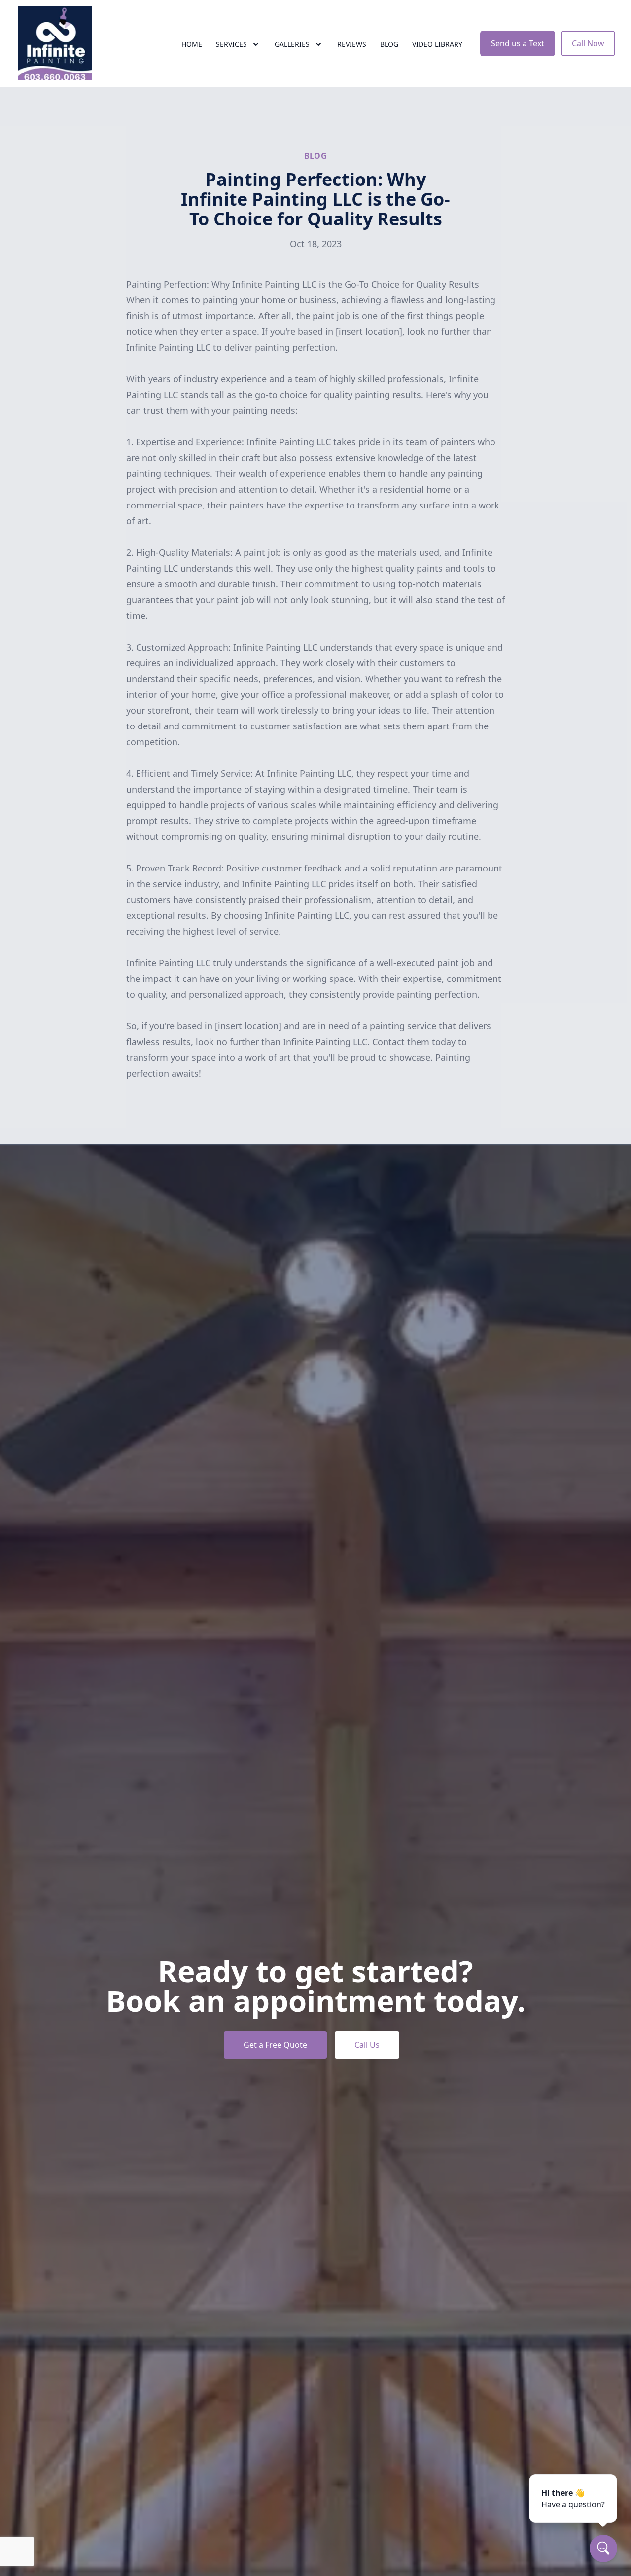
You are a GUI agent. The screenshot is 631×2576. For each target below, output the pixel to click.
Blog (389, 44)
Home (192, 44)
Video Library (437, 44)
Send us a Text (518, 43)
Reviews (352, 44)
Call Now (588, 43)
